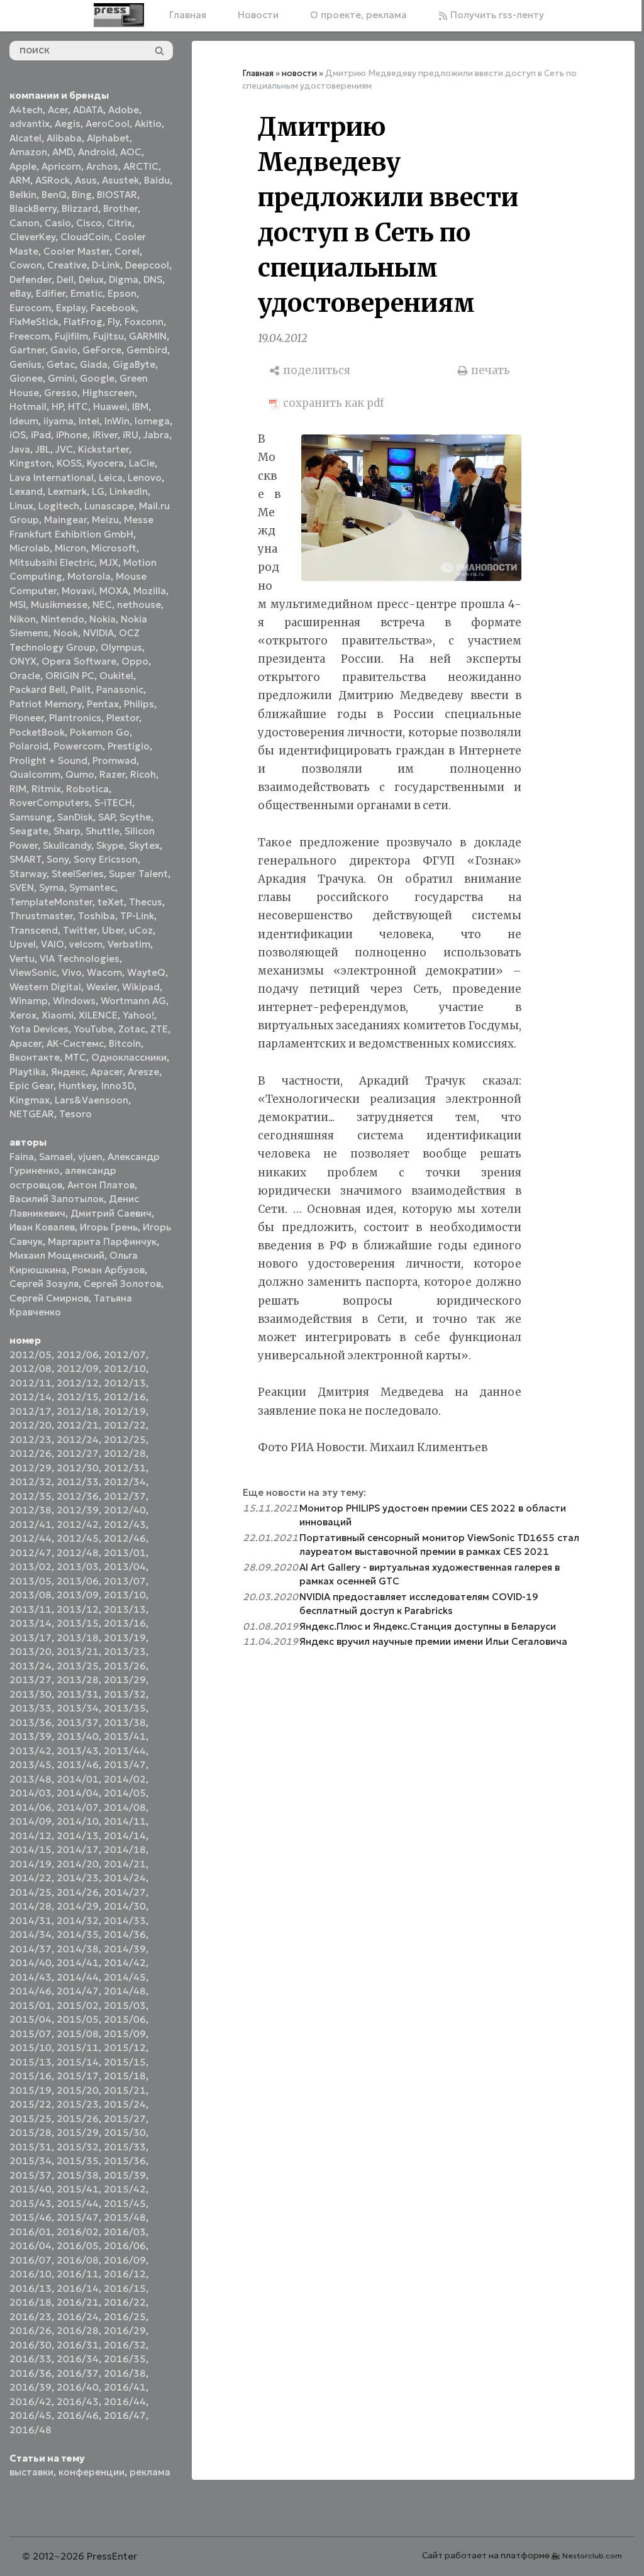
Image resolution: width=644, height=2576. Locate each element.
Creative (67, 265)
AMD (63, 152)
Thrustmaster (41, 916)
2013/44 (125, 1751)
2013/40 (78, 1736)
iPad (41, 435)
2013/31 (78, 1694)
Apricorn (61, 166)
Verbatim (129, 944)
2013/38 (125, 1722)
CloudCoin (85, 237)
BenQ (54, 195)
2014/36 (125, 1934)
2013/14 (31, 1623)
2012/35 (31, 1496)
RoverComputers (49, 803)
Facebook (113, 308)
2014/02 (125, 1779)
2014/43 (31, 1977)
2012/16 (125, 1397)
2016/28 (78, 2330)
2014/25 (31, 1892)
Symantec (92, 887)
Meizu (105, 520)
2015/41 (78, 2189)
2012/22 (125, 1425)
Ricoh (143, 774)
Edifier (51, 293)
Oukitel (116, 676)
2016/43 (78, 2402)
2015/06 (125, 2019)
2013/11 (31, 1609)
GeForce (102, 350)
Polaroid (29, 746)
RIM (18, 789)
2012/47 (31, 1553)
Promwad (114, 760)
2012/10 (125, 1368)
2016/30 (31, 2345)
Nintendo (63, 619)
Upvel (23, 944)
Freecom (30, 336)
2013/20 (31, 1651)
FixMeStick (34, 322)
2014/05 (125, 1793)
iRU (130, 435)
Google (97, 378)
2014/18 (125, 1849)
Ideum (24, 421)
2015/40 (31, 2189)
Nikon (23, 619)
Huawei (110, 406)
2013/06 (78, 1581)
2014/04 (78, 1793)
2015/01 (31, 2005)
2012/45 (78, 1538)
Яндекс (68, 1072)
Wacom (104, 972)
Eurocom (30, 308)
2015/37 (31, 2175)
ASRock (53, 180)
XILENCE (98, 1015)
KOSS (69, 463)
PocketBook (37, 732)
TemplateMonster (51, 902)
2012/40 (125, 1510)
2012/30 (78, 1468)
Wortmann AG (133, 1001)
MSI (18, 605)
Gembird (147, 350)
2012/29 (31, 1468)
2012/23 (31, 1440)
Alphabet (108, 138)
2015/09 (125, 2034)
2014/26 (78, 1892)
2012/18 (78, 1411)
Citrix (119, 223)
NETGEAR (32, 1114)
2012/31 (125, 1468)
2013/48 (31, 1779)
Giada (94, 364)
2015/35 (78, 2161)
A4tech (26, 110)
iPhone (72, 435)
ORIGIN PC (70, 676)
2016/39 (31, 2387)
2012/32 (31, 1482)
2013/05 (31, 1581)
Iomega (152, 421)
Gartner (27, 350)
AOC (131, 152)
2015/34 (31, 2161)
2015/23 (78, 2104)
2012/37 (125, 1496)
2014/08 (125, 1807)
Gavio (64, 350)
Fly (114, 322)
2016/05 (78, 2246)
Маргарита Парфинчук (102, 1241)
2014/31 (31, 1921)
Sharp (67, 831)
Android (97, 152)
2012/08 (31, 1368)
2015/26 (78, 2119)
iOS (18, 435)
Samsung (31, 817)
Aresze (143, 1072)
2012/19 (125, 1411)
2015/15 (125, 2062)
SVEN (22, 887)
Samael (56, 1157)
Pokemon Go (100, 732)
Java (20, 449)
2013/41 (125, 1736)
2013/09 (78, 1595)
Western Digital (45, 987)
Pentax (103, 704)
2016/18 (31, 2302)
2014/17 (78, 1849)
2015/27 (125, 2119)
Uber (113, 930)
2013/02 (31, 1567)
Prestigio (129, 746)
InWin (117, 421)
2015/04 (31, 2019)
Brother (120, 208)
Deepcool (147, 265)
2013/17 (31, 1638)
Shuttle (103, 831)
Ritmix (46, 789)
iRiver (105, 435)
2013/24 (31, 1666)
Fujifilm (71, 336)
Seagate (29, 831)
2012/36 (78, 1496)
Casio (58, 223)
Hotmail (28, 406)
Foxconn (144, 322)
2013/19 (125, 1638)
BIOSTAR (117, 195)
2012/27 (78, 1453)
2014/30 (125, 1906)
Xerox (23, 1015)
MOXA (114, 591)
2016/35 (125, 2359)
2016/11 (78, 2274)
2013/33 (31, 1708)
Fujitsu (108, 336)
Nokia (103, 619)
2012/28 (125, 1453)
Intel (89, 421)
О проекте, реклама (358, 15)
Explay (71, 308)
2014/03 (31, 1793)
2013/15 (78, 1623)
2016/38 (125, 2373)
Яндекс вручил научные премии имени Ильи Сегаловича (433, 1641)
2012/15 (78, 1397)
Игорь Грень (109, 1227)
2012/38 (31, 1510)
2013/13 (125, 1609)
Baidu (157, 180)
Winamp (29, 1001)
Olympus (121, 647)
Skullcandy (67, 845)
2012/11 (31, 1383)
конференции (92, 2472)
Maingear (65, 520)
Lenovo (145, 478)
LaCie (142, 463)
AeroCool (108, 124)
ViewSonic (33, 972)
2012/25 (125, 1440)
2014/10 (78, 1821)
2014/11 (125, 1821)
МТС (75, 1057)
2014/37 (31, 1949)
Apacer (107, 1072)
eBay (20, 293)
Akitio (148, 124)
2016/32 (125, 2345)
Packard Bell (37, 689)
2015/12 (125, 2048)
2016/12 (125, 2274)
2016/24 (78, 2317)
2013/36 (31, 1722)
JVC (64, 449)
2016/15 (125, 2288)
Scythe (135, 817)
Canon (25, 223)
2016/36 (31, 2373)
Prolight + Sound (48, 760)
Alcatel (25, 138)
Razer (112, 774)
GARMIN (148, 336)
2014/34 (31, 1934)
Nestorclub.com (592, 2556)
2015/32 (78, 2147)
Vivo (72, 972)
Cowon (26, 265)
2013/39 (31, 1736)
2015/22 (31, 2104)
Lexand (26, 491)
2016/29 (125, 2330)
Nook (66, 633)
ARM (20, 180)
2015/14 (78, 2062)
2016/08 (78, 2260)
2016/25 (125, 2317)
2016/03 (125, 2232)
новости (299, 73)
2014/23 (78, 1878)
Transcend (34, 930)
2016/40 (78, 2387)
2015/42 (125, 2189)
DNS (153, 279)
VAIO (53, 944)
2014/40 (31, 1963)
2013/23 (125, 1651)
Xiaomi (58, 1015)
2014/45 (125, 1977)
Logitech (59, 506)
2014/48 (125, 1991)
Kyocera (105, 463)
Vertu (22, 959)
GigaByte (134, 364)
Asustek (120, 180)
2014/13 (78, 1836)
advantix (30, 124)
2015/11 (78, 2048)
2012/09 (78, 1368)
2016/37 (78, 2373)
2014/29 (78, 1906)
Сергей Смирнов (49, 1298)
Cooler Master (76, 251)
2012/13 (125, 1383)
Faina (22, 1157)
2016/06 (125, 2246)
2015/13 (31, 2062)
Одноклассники (129, 1057)
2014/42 (125, 1963)
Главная (188, 15)
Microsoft (114, 548)
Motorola (89, 576)
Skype (110, 845)
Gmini (61, 378)
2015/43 (31, 2203)
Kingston (31, 463)
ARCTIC (141, 166)
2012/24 (78, 1440)
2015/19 (31, 2090)
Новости (258, 15)
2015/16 (31, 2076)
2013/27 (31, 1680)
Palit (81, 689)
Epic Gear (31, 1086)
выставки (31, 2472)
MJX (109, 562)
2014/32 (78, 1921)
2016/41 (125, 2387)
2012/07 (125, 1355)
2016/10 (31, 2274)
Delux (91, 279)
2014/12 (31, 1836)
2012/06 (78, 1355)
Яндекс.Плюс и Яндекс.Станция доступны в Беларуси (428, 1626)
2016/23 (31, 2317)
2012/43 (125, 1524)
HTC (78, 406)
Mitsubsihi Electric (52, 562)
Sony (58, 859)
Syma (52, 887)
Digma (124, 279)
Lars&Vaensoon (92, 1100)
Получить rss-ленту (496, 15)
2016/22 (125, 2302)
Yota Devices (39, 1029)
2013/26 (125, 1666)
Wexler (102, 987)
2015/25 (31, 2119)
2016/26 (31, 2330)
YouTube (93, 1029)
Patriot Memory (46, 704)
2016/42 (31, 2402)
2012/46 (125, 1538)
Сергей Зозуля (44, 1284)
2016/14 (78, 2288)
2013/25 (78, 1666)
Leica (111, 478)
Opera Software (79, 661)
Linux (21, 506)
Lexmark (67, 491)
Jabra (156, 435)
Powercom (78, 746)
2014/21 (125, 1864)
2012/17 (31, 1411)
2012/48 (78, 1553)
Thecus (146, 902)
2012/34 (125, 1482)
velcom (86, 944)
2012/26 (31, 1453)
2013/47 (125, 1765)
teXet (111, 902)
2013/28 (78, 1680)
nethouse (139, 605)
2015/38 (78, 2175)
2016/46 (78, 2415)
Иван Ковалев (42, 1227)
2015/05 (78, 2019)
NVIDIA (98, 633)
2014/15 (31, 1849)
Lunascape (109, 506)
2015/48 (125, 2217)
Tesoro (75, 1114)
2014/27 (125, 1892)
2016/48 (31, 2430)
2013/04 (125, 1567)
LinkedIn (129, 491)
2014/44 (78, 1977)
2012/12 (78, 1383)
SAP (106, 817)
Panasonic (120, 689)
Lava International (52, 478)
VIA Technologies (80, 959)
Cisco (89, 223)
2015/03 (125, 2005)
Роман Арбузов (108, 1270)
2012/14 (31, 1397)
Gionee (26, 378)
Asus (86, 180)
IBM (140, 406)
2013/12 (78, 1609)
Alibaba (64, 138)
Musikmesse (59, 605)
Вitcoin (125, 1043)
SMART (25, 859)
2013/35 (125, 1708)
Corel (127, 251)
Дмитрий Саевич (111, 1213)
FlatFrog (83, 322)
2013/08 (31, 1595)
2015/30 (125, 2132)
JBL (43, 449)
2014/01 (78, 1779)
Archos (102, 166)
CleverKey (32, 237)
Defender (31, 279)
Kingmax (30, 1100)
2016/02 (78, 2232)
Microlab (30, 548)
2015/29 (78, 2132)
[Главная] (119, 15)
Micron (70, 548)
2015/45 (125, 2203)
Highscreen (108, 393)
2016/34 (78, 2359)
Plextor (123, 718)
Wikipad (141, 987)
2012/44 (31, 1538)
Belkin (23, 195)
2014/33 (125, 1921)
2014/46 (31, 1991)
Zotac (132, 1029)
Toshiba (97, 916)
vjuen (90, 1157)
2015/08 (78, 2034)
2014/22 (31, 1878)
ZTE (159, 1029)
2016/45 (31, 2415)
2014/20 (78, 1864)
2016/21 (78, 2302)
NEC (102, 605)
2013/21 (78, 1651)
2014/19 (31, 1864)
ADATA (88, 110)
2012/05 (31, 1355)
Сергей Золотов (122, 1284)
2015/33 (125, 2147)
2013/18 (78, 1638)
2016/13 (31, 2288)
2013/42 (31, 1751)
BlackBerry (33, 208)
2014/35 (78, 1934)
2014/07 (78, 1807)
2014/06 (31, 1807)
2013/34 (78, 1708)
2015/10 (31, 2048)
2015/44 (78, 2203)
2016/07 (31, 2260)
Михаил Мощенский (57, 1255)
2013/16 (125, 1623)
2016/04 (31, 2246)
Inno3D (118, 1086)
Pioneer (27, 718)
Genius (25, 364)
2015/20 (78, 2090)
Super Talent (138, 874)
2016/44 (125, 2402)
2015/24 (125, 2104)
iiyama (58, 421)
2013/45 (31, 1765)
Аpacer (25, 1043)
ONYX (23, 661)
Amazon (28, 152)
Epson (122, 293)
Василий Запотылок (57, 1199)
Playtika (28, 1072)
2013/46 (78, 1765)
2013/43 (78, 1751)
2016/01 (31, 2232)
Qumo (80, 774)
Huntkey (77, 1086)
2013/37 (78, 1722)
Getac (61, 364)
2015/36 (125, 2161)
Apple (23, 166)
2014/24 (125, 1878)
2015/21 (125, 2090)
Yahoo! (138, 1015)
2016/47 (125, 2415)
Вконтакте (35, 1057)
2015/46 (31, 2217)
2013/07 (125, 1581)
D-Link (106, 265)
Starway (28, 874)
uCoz (141, 930)
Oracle (25, 676)
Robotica (87, 789)
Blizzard (80, 208)
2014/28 (31, 1906)
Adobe (124, 110)
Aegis (68, 124)
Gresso (61, 393)
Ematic (86, 293)
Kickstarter (103, 449)
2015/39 (125, 2175)
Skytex (144, 845)
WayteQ (146, 972)
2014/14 (125, 1836)
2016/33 (31, 2359)
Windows (74, 1001)
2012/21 (78, 1425)
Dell (65, 279)
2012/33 (78, 1482)
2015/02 (78, 2005)
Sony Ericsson (106, 859)
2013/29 (125, 1680)
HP (57, 406)
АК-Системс (75, 1043)
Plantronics (75, 718)
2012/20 (31, 1425)
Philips (139, 704)
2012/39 (78, 1510)
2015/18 (125, 2076)
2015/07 (31, 2034)
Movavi (78, 591)
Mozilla (150, 591)
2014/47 (78, 1991)
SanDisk (75, 817)
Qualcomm (35, 774)
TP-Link (137, 916)
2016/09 (125, 2260)
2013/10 (125, 1595)
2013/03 (78, 1567)
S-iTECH (113, 803)
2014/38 (78, 1949)
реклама (150, 2472)
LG (98, 491)
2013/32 (125, 1694)
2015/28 (31, 2132)
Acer (58, 110)
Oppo (135, 661)
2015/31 (31, 2147)
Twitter (80, 930)
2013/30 (31, 1694)
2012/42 (78, 1524)
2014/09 (31, 1821)
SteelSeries (78, 874)
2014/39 (125, 1949)
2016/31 (78, 2345)
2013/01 (125, 1553)
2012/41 (31, 1524)
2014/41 (78, 1963)
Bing (82, 195)
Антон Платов (101, 1185)
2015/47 (78, 2217)
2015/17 (78, 2076)
